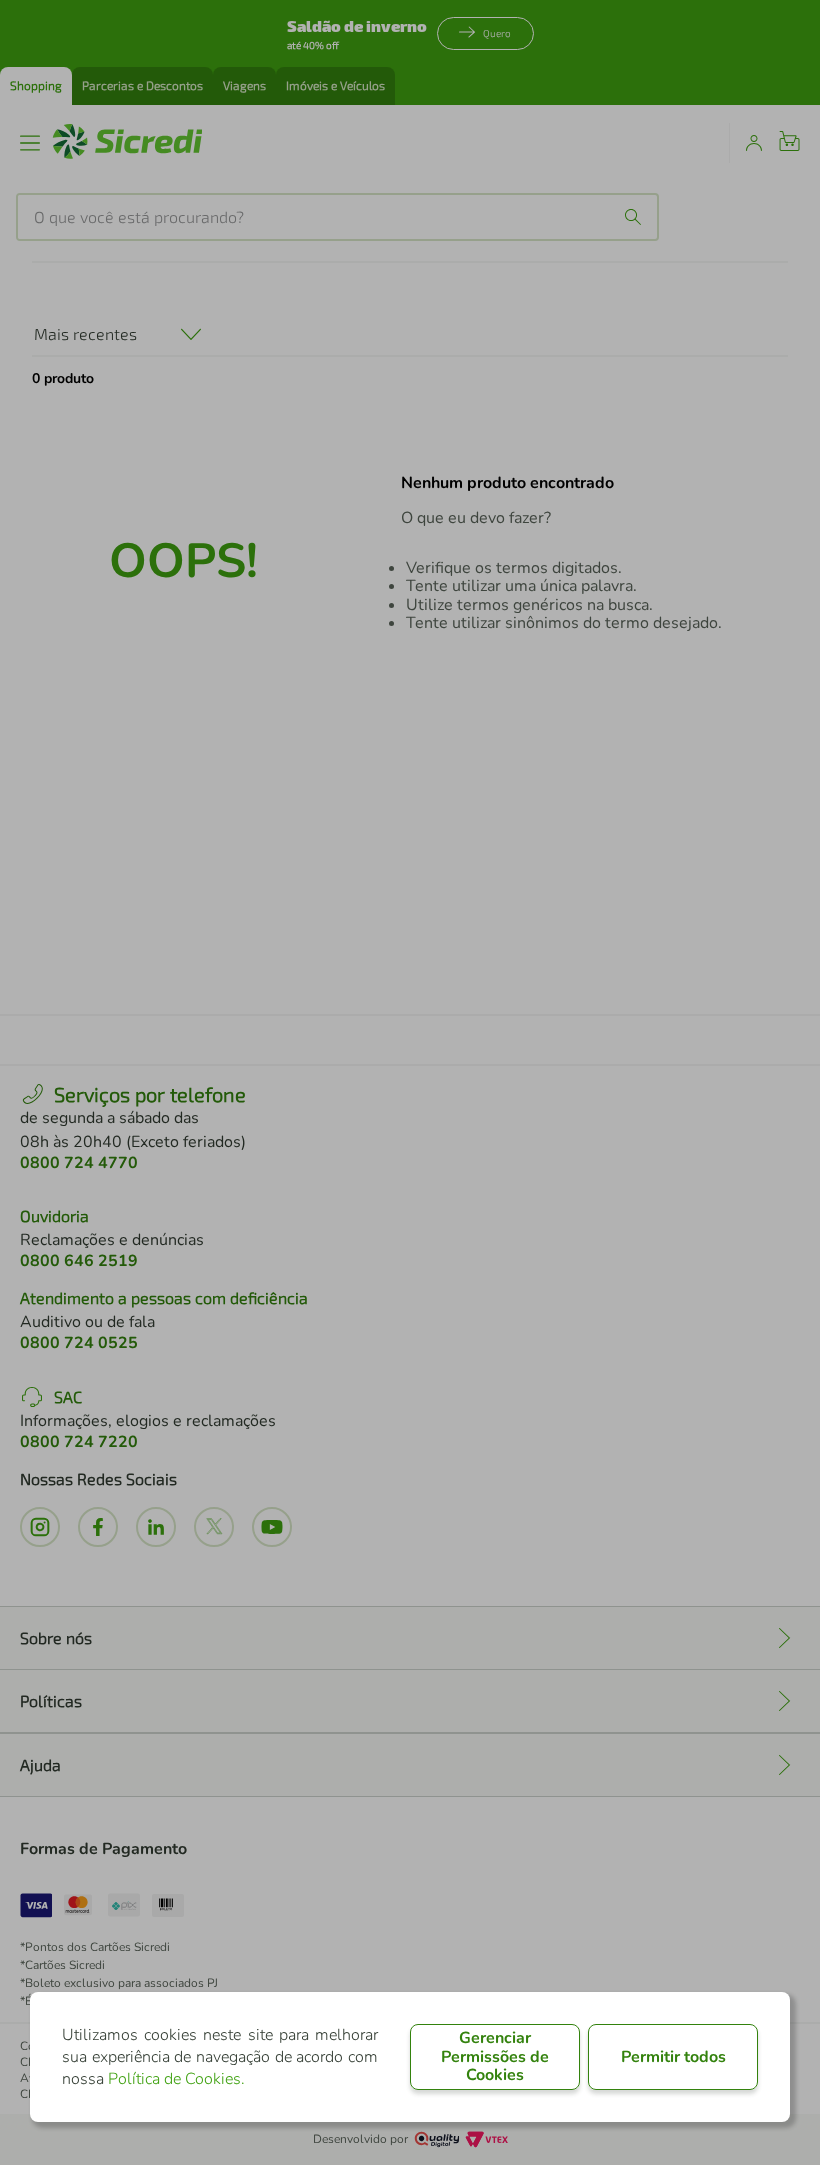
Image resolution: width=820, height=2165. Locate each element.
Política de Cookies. (176, 2079)
